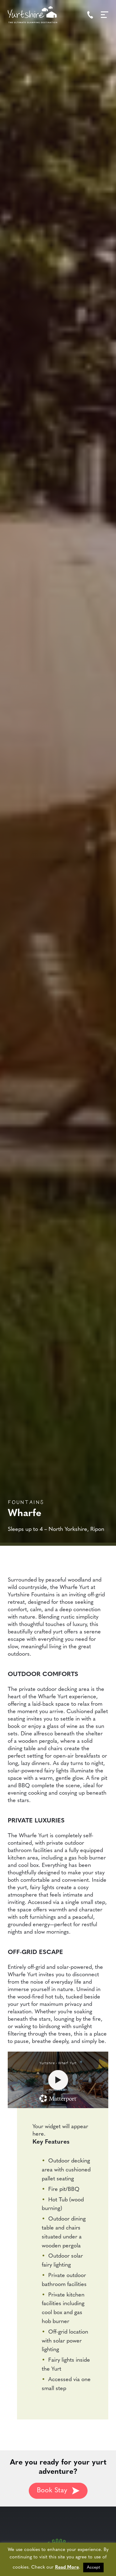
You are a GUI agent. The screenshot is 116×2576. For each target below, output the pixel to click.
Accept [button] (93, 2568)
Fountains (26, 1501)
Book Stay (52, 2491)
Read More (67, 2568)
